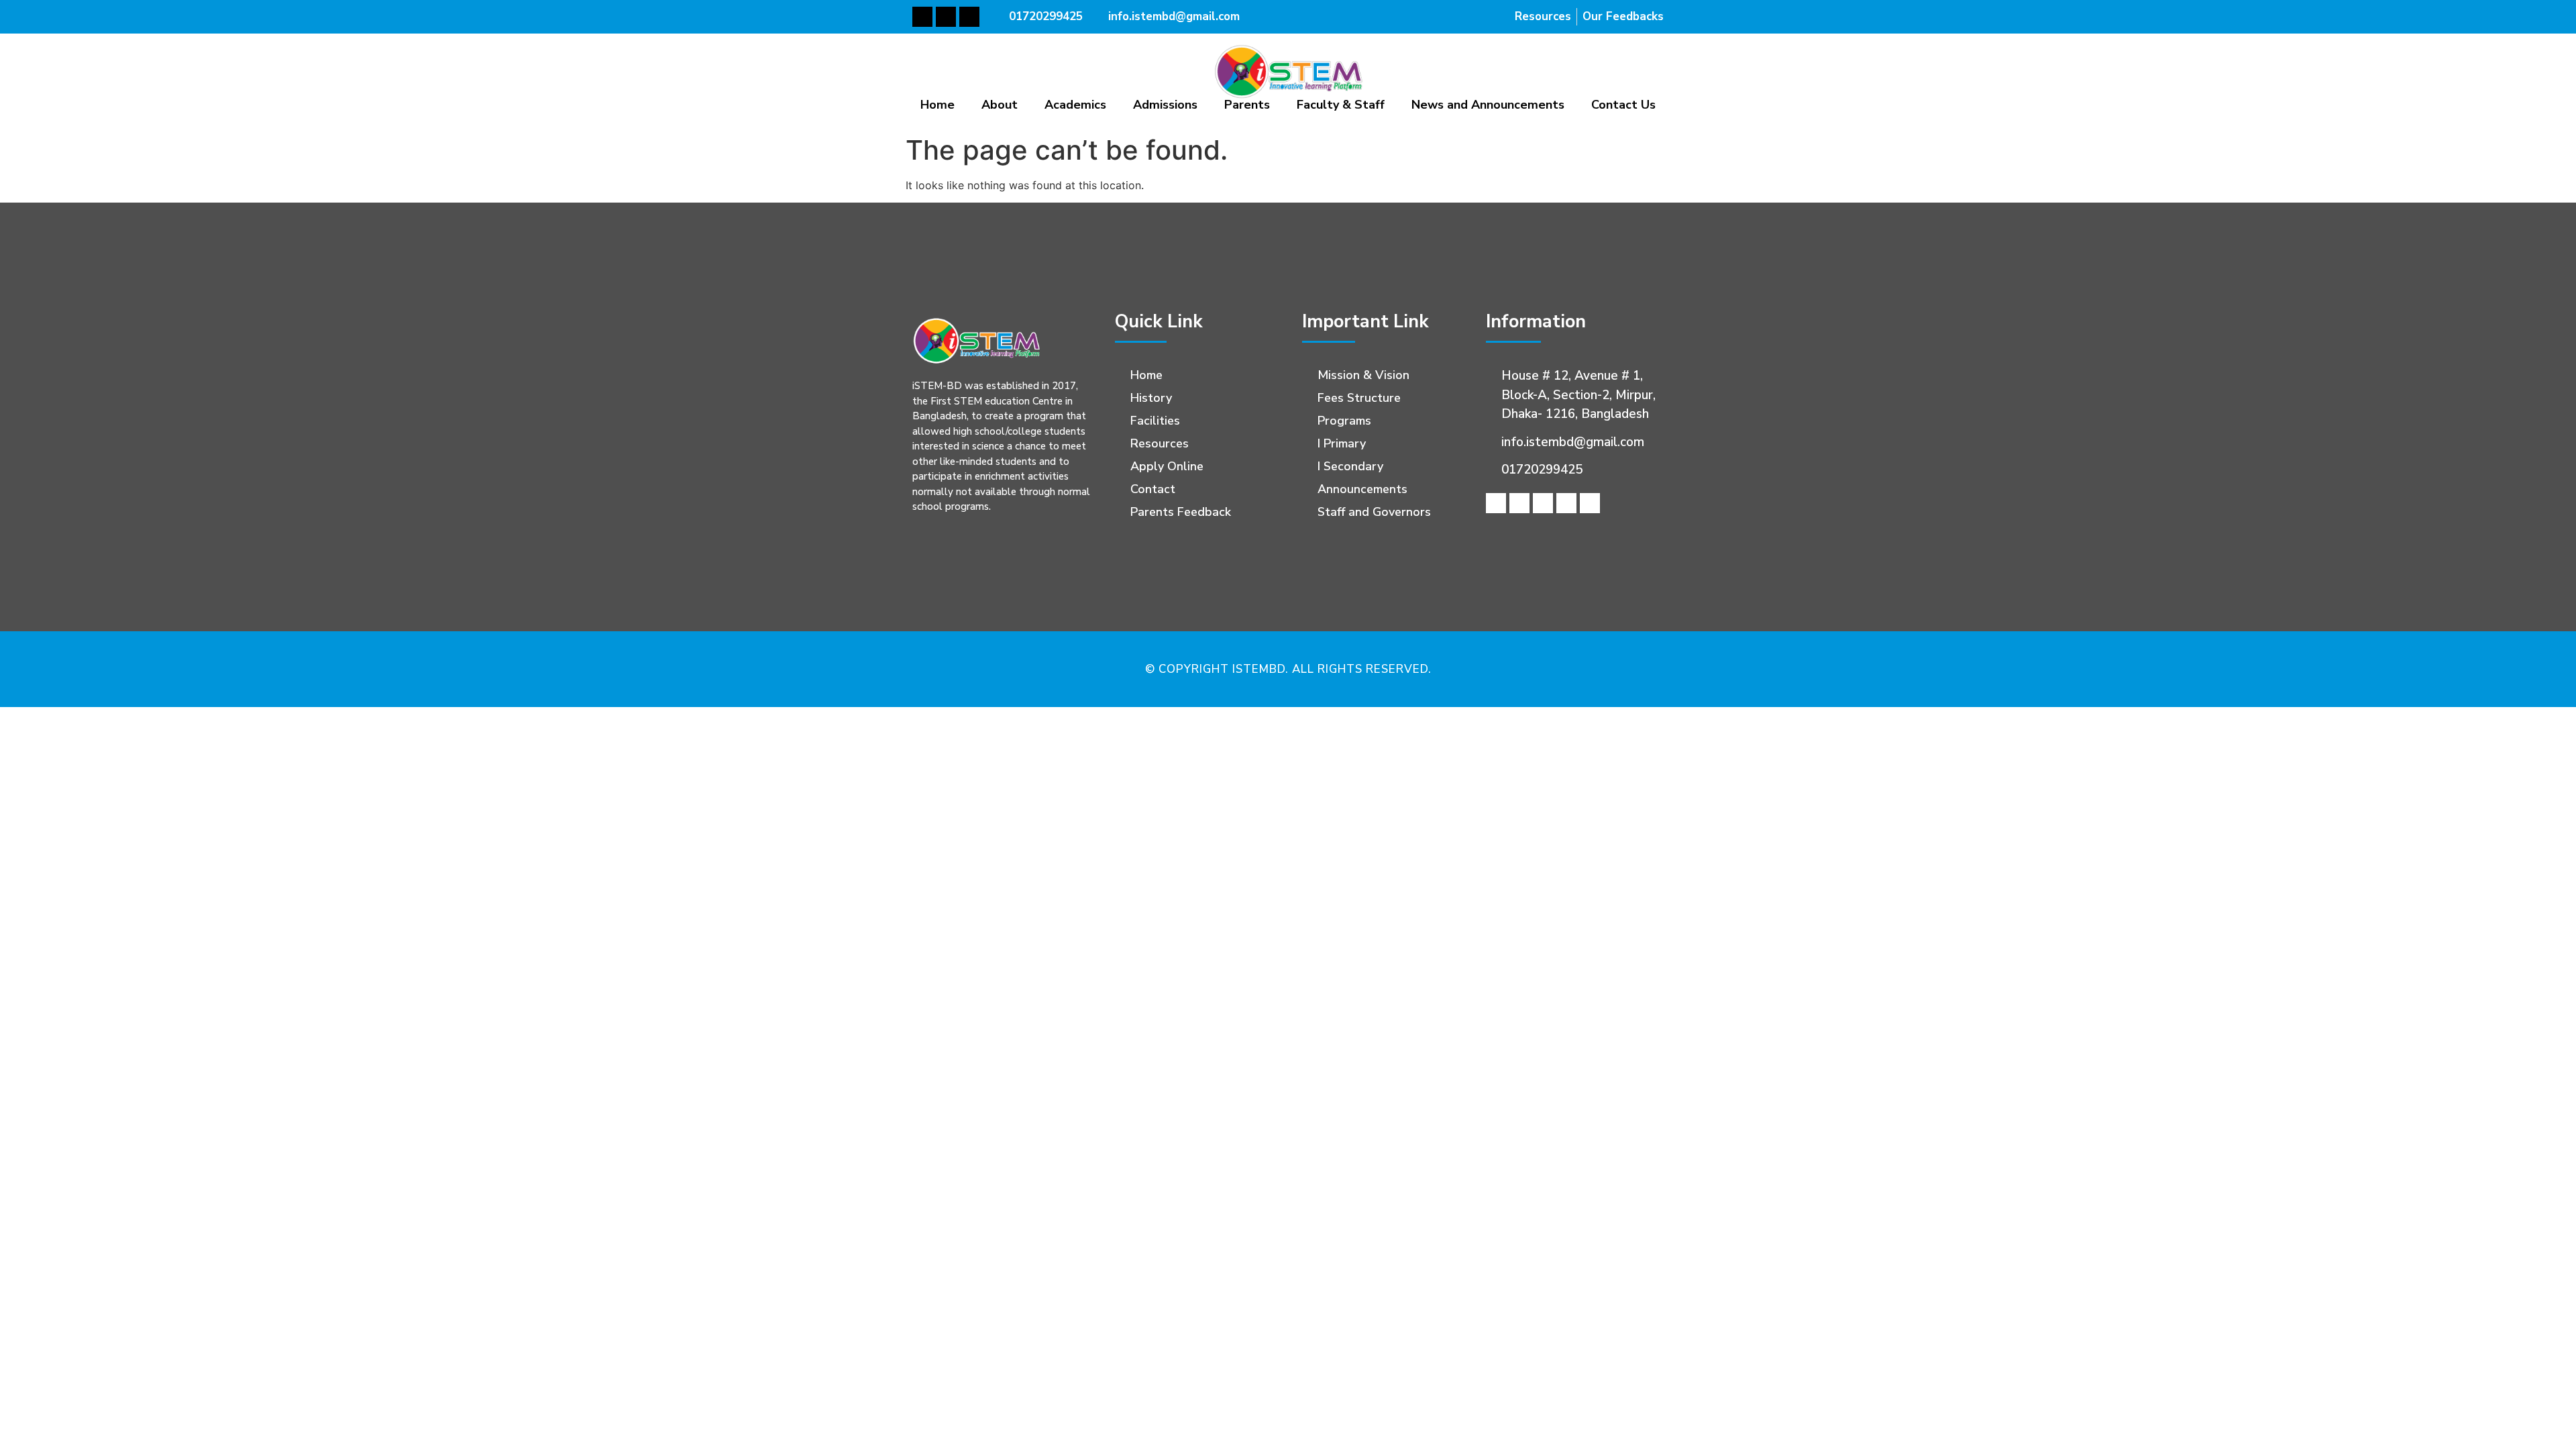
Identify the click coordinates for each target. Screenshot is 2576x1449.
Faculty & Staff (1341, 105)
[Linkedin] (1543, 503)
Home (937, 105)
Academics (1075, 105)
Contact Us (1623, 105)
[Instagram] (1590, 503)
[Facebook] (922, 17)
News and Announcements (1488, 105)
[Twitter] (946, 17)
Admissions (1165, 105)
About (1000, 105)
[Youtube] (969, 17)
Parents (1247, 105)
